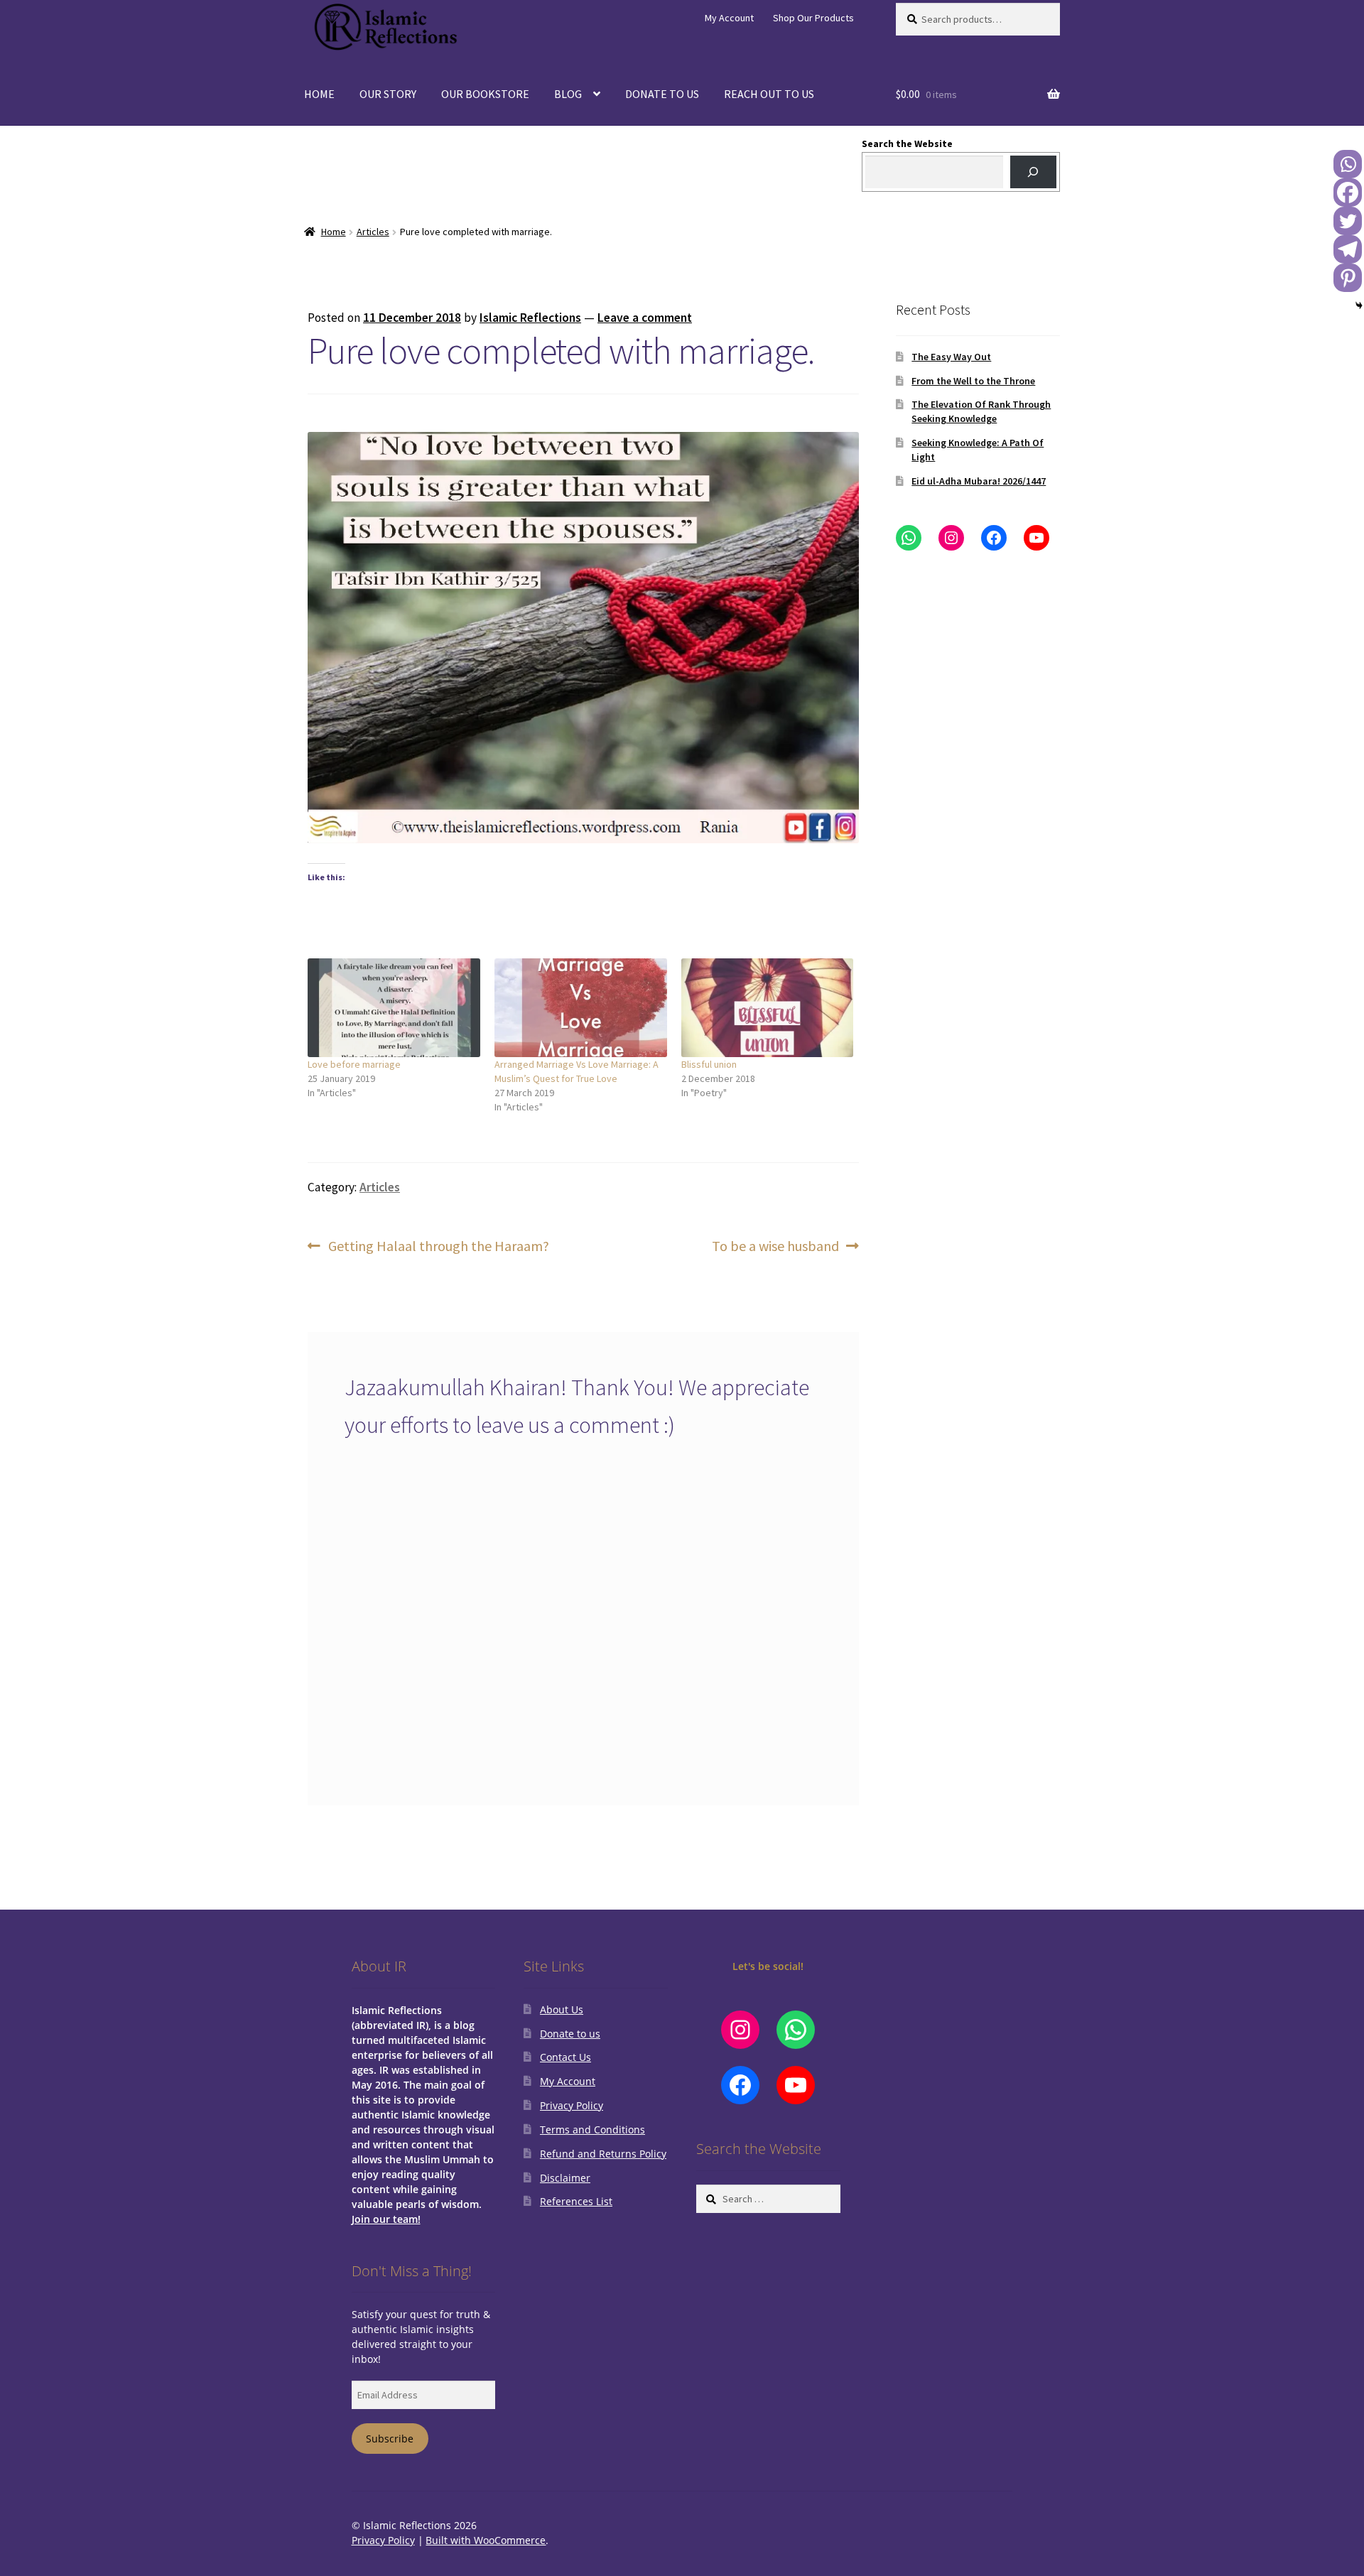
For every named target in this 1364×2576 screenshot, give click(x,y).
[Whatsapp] (1348, 164)
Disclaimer (565, 2178)
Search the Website (907, 144)
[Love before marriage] (394, 1008)
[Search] (1033, 172)
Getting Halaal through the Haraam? (438, 1247)
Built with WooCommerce (486, 2540)
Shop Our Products (813, 18)
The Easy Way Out (951, 357)
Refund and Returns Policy (603, 2154)
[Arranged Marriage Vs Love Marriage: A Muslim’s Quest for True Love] (581, 1008)
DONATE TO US (662, 94)
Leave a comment (645, 318)
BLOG (568, 94)
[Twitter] (1348, 221)
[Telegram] (1348, 249)
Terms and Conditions (592, 2129)
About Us (562, 2009)
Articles (373, 232)
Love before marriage (354, 1064)
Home (334, 232)
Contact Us (565, 2057)
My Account (729, 18)
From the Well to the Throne (973, 381)
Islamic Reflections (530, 318)
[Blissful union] (768, 1008)
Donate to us (570, 2034)
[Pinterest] (1348, 278)
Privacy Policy (572, 2105)
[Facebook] (1348, 193)
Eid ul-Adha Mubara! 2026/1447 (979, 481)
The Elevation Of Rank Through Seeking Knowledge (981, 411)
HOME (319, 94)
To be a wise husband (775, 1247)
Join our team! (386, 2219)
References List (576, 2201)
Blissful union (709, 1064)
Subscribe (390, 2439)
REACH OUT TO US (769, 94)
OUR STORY (388, 94)
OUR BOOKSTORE (485, 94)
